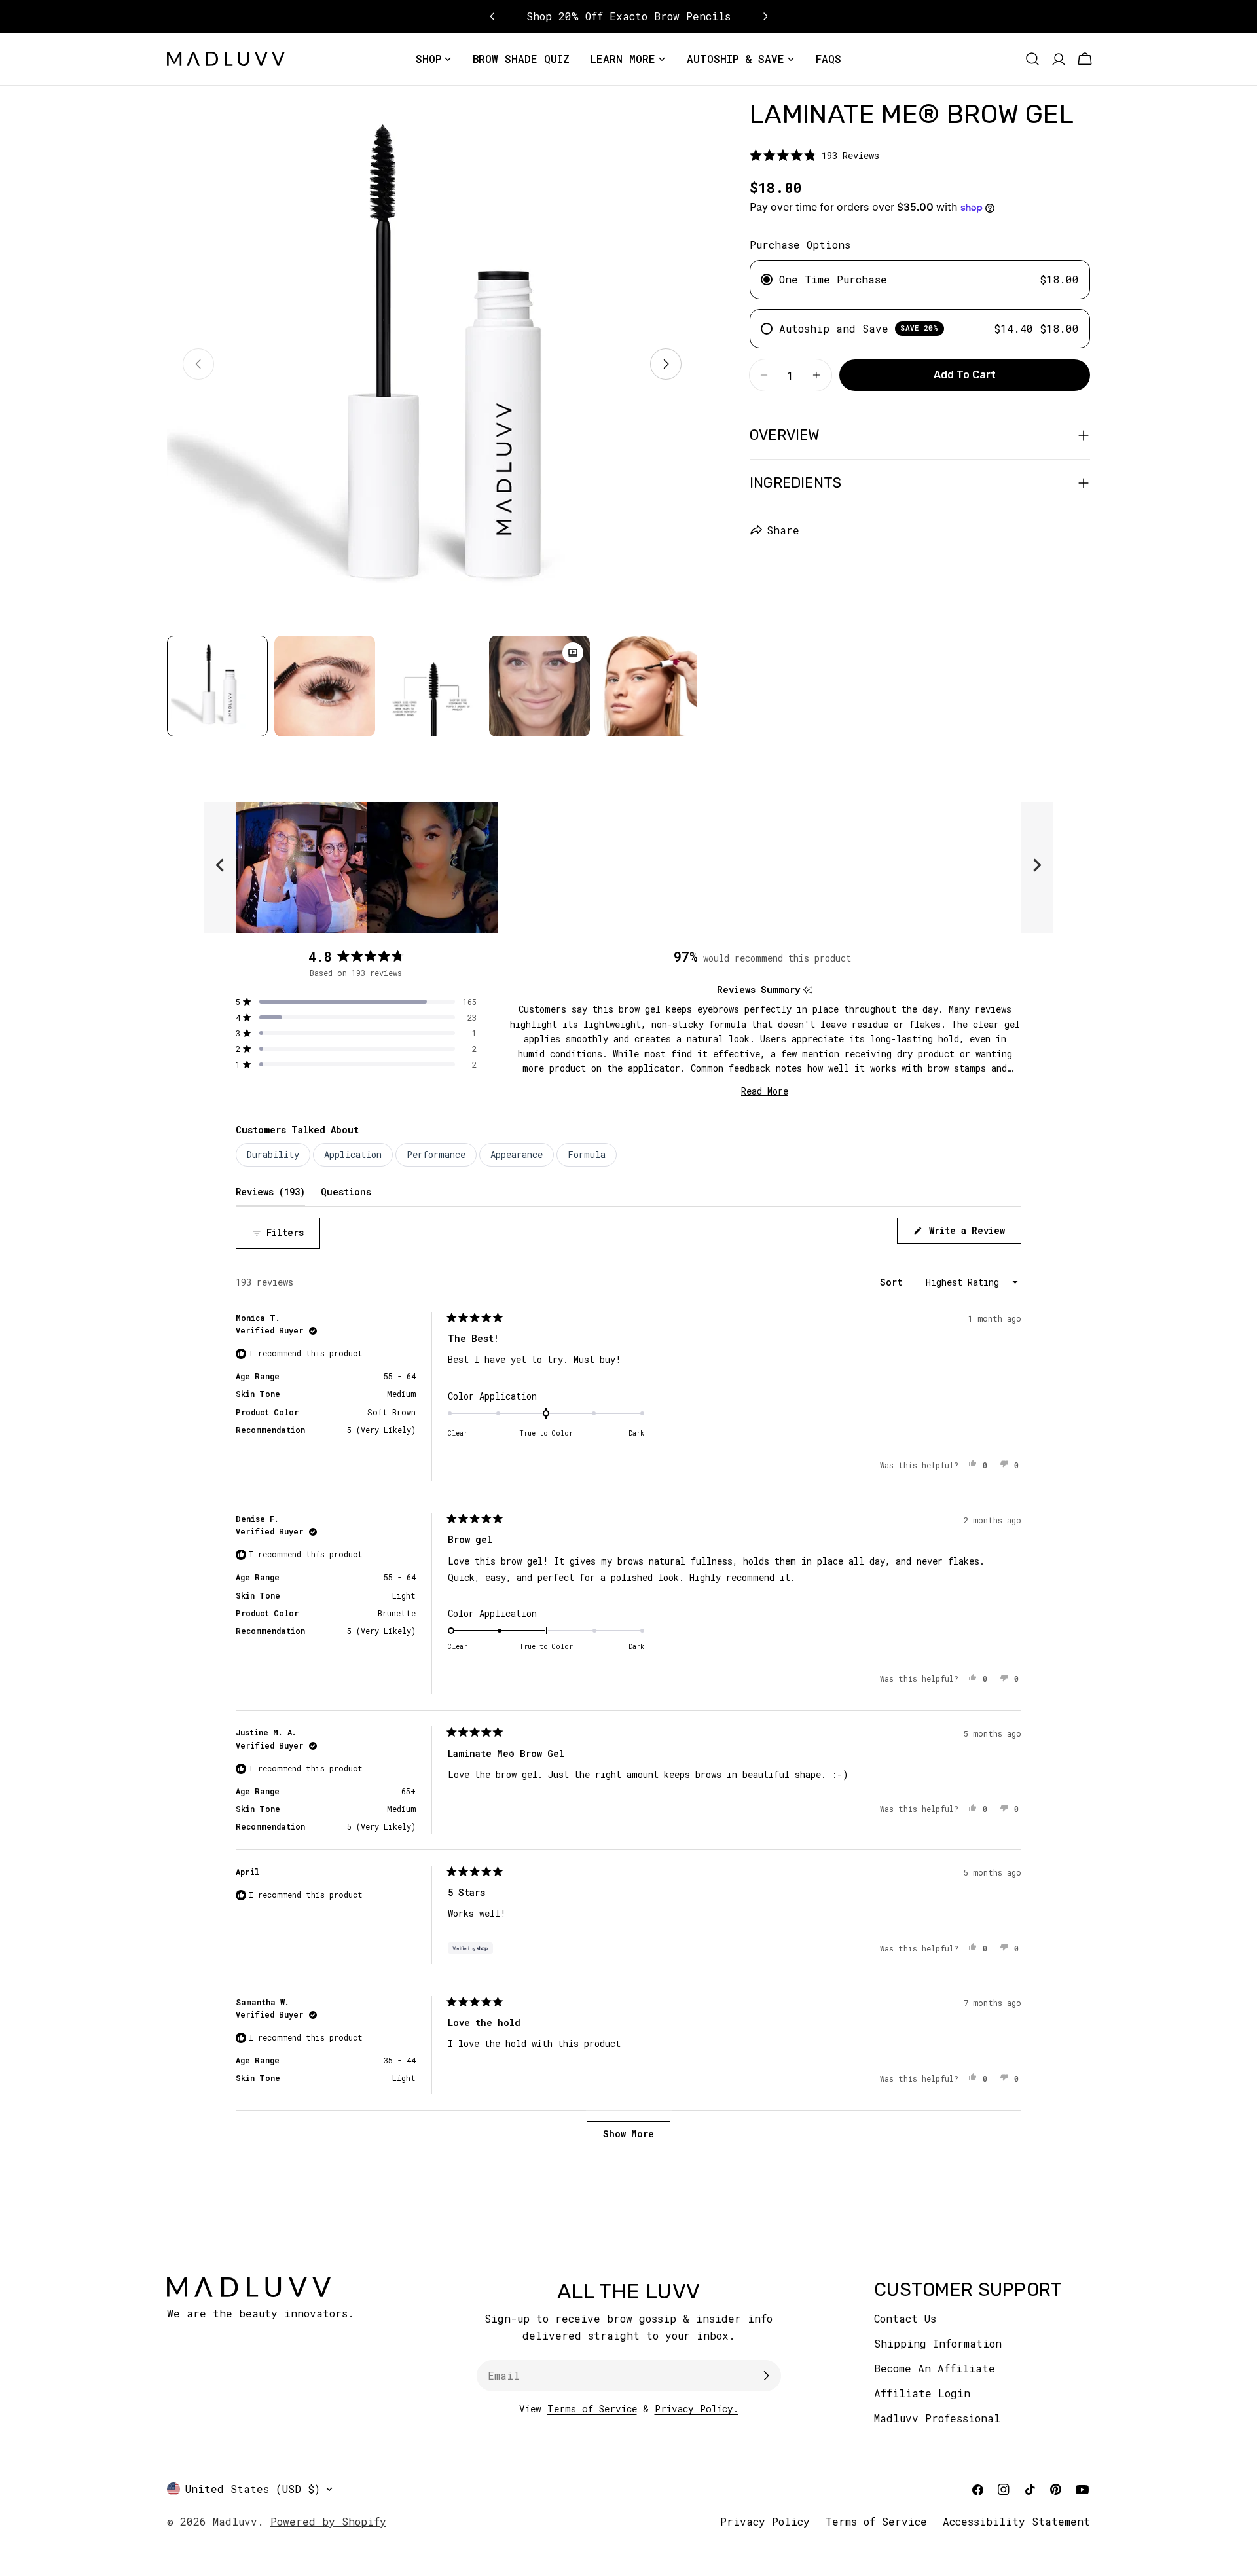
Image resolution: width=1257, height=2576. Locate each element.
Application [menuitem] (353, 1154)
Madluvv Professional (937, 2418)
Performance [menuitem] (436, 1154)
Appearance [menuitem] (517, 1154)
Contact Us (905, 2318)
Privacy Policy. (697, 2409)
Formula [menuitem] (587, 1154)
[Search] (1032, 59)
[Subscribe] (766, 2376)
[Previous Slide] (220, 867)
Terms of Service (592, 2409)
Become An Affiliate (935, 2368)
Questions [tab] (346, 1191)
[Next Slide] (1037, 867)
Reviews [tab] (270, 1191)
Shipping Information (938, 2343)
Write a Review (973, 1234)
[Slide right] (666, 364)
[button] (814, 155)
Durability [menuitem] (273, 1154)
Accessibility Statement (1016, 2521)
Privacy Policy (765, 2521)
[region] (628, 867)
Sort (894, 1282)
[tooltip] (808, 990)
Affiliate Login (922, 2393)
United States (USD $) (253, 2489)
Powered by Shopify (328, 2521)
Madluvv (235, 2521)
